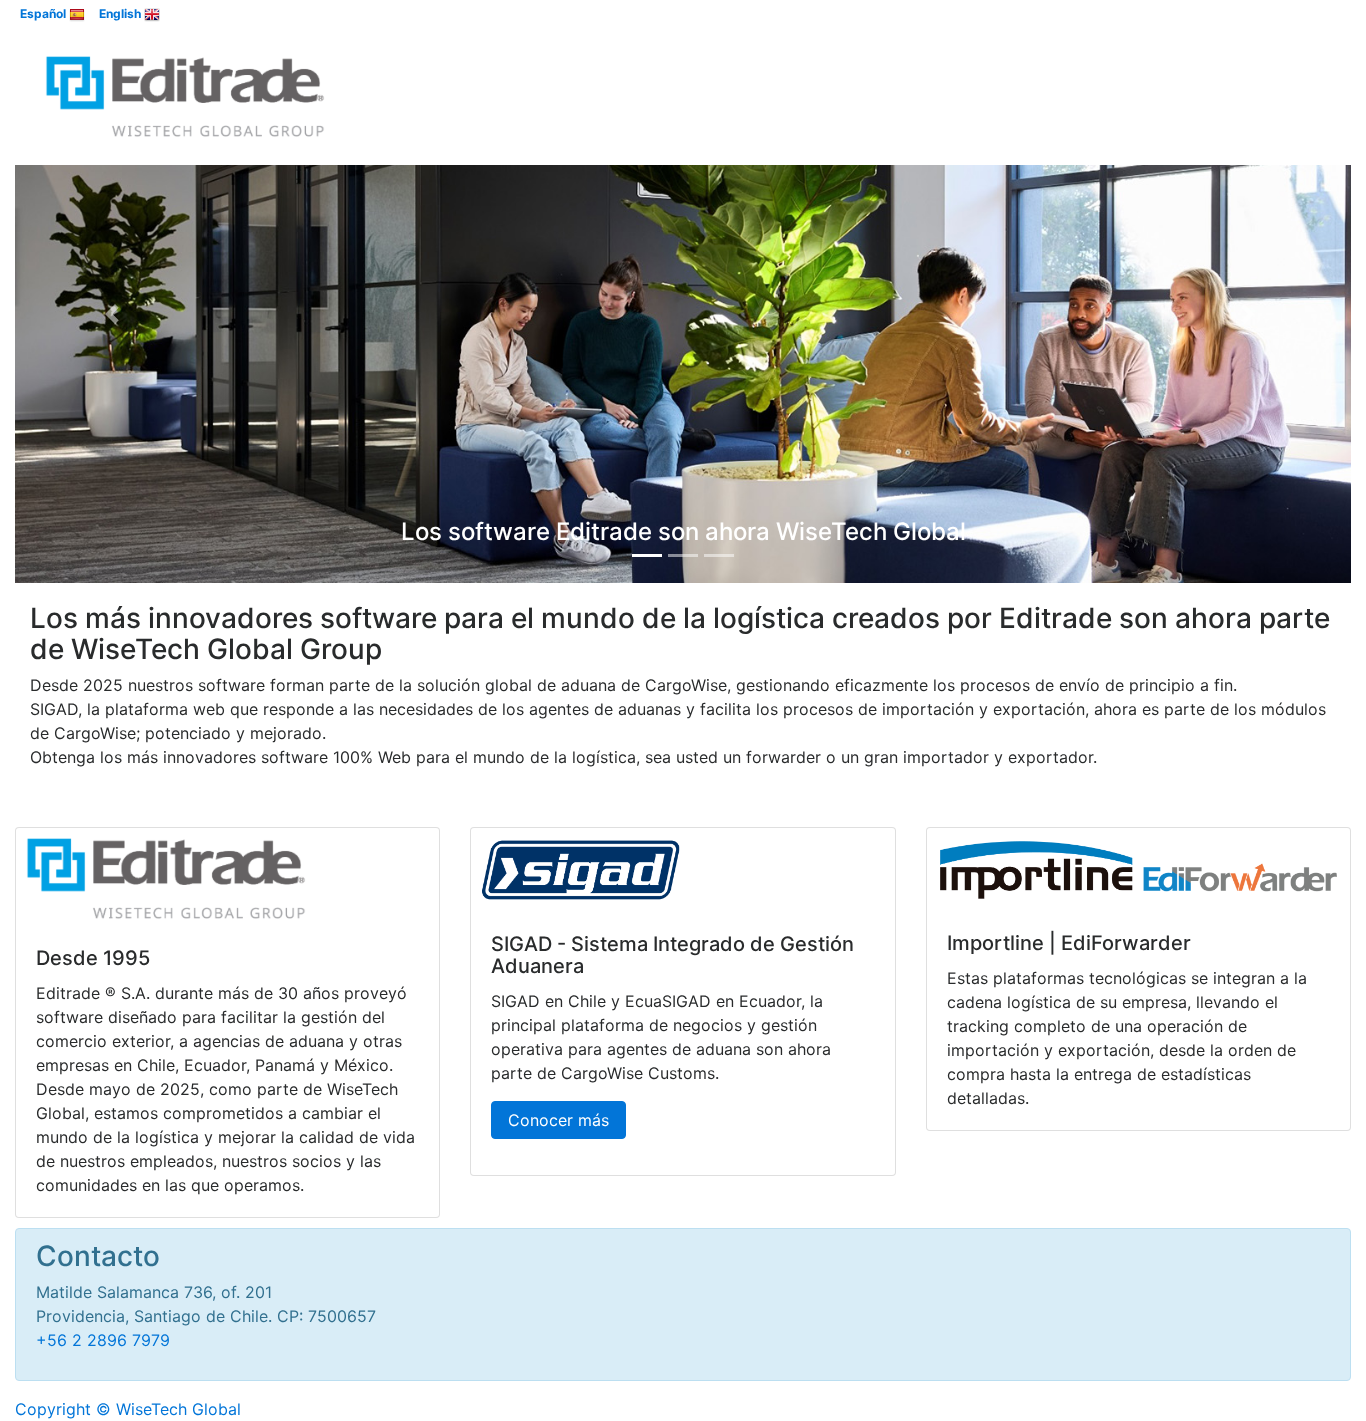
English (121, 13)
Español (44, 13)
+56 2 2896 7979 (103, 1340)
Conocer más (558, 1120)
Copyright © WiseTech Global (128, 1409)
